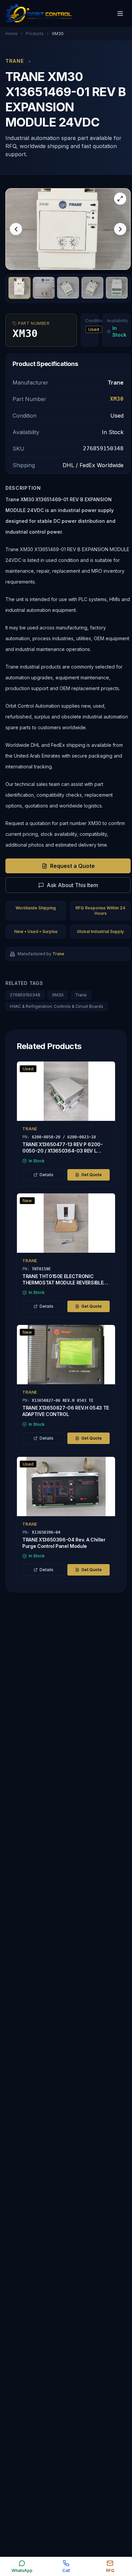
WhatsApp (22, 2570)
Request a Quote (72, 866)
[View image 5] (117, 288)
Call (66, 2570)
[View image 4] (92, 288)
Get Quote (92, 1175)
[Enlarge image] (120, 199)
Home (12, 34)
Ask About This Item (72, 885)
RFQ (110, 2570)
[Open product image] (68, 229)
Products (35, 34)
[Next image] (120, 229)
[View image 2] (44, 288)
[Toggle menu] (120, 13)
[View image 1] (19, 288)
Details (47, 1175)
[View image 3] (68, 288)
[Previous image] (16, 229)
